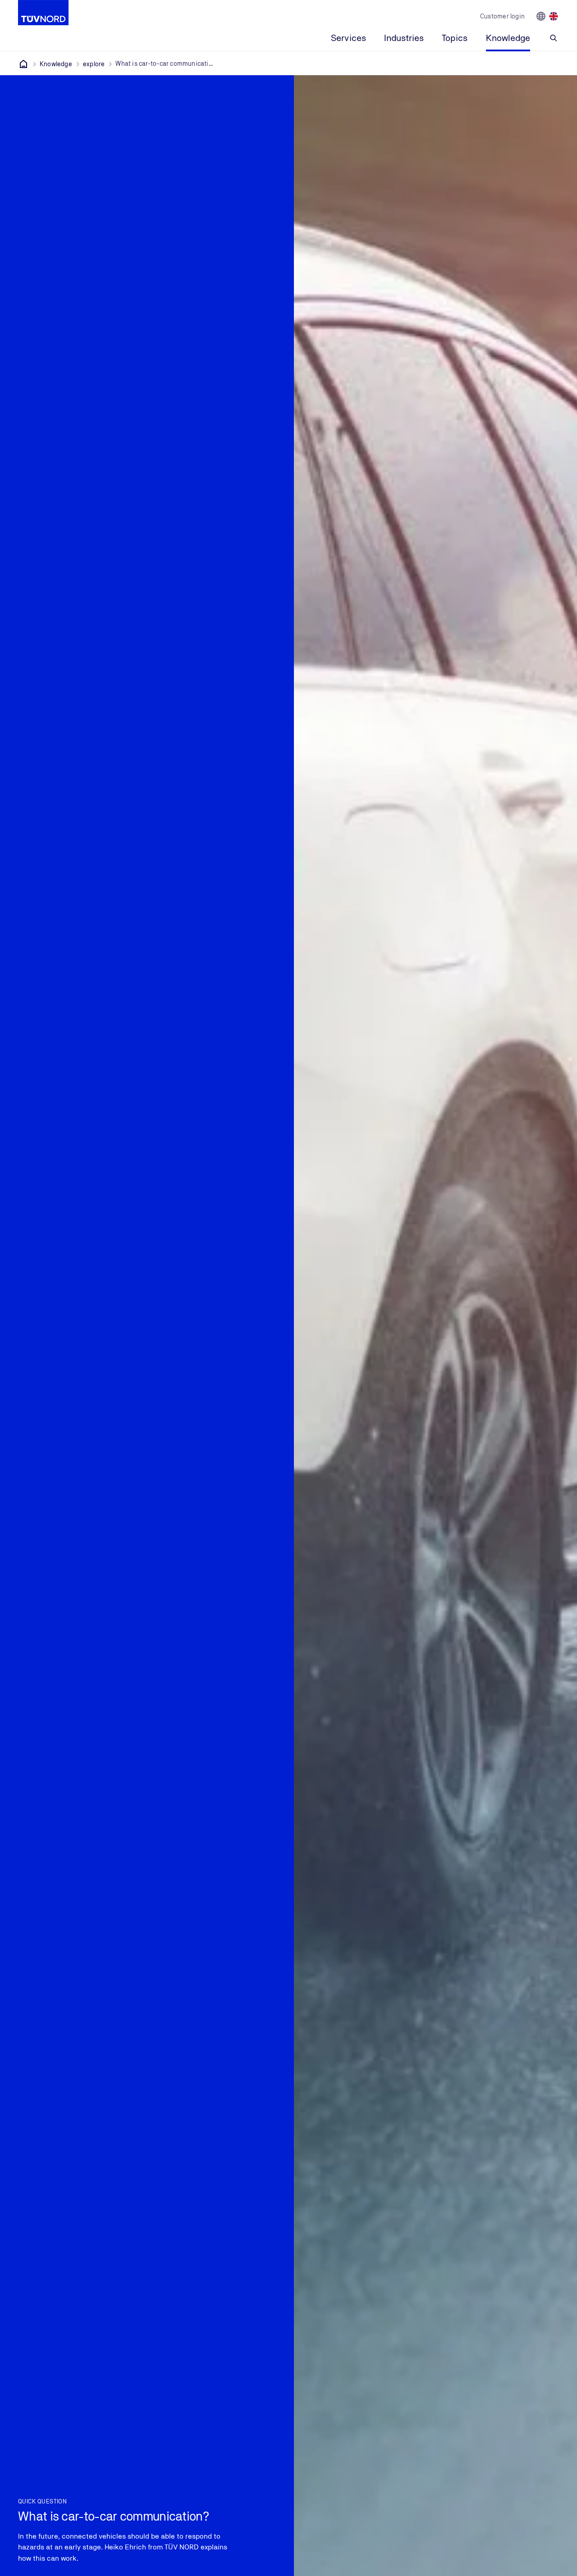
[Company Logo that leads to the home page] (43, 13)
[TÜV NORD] (23, 64)
